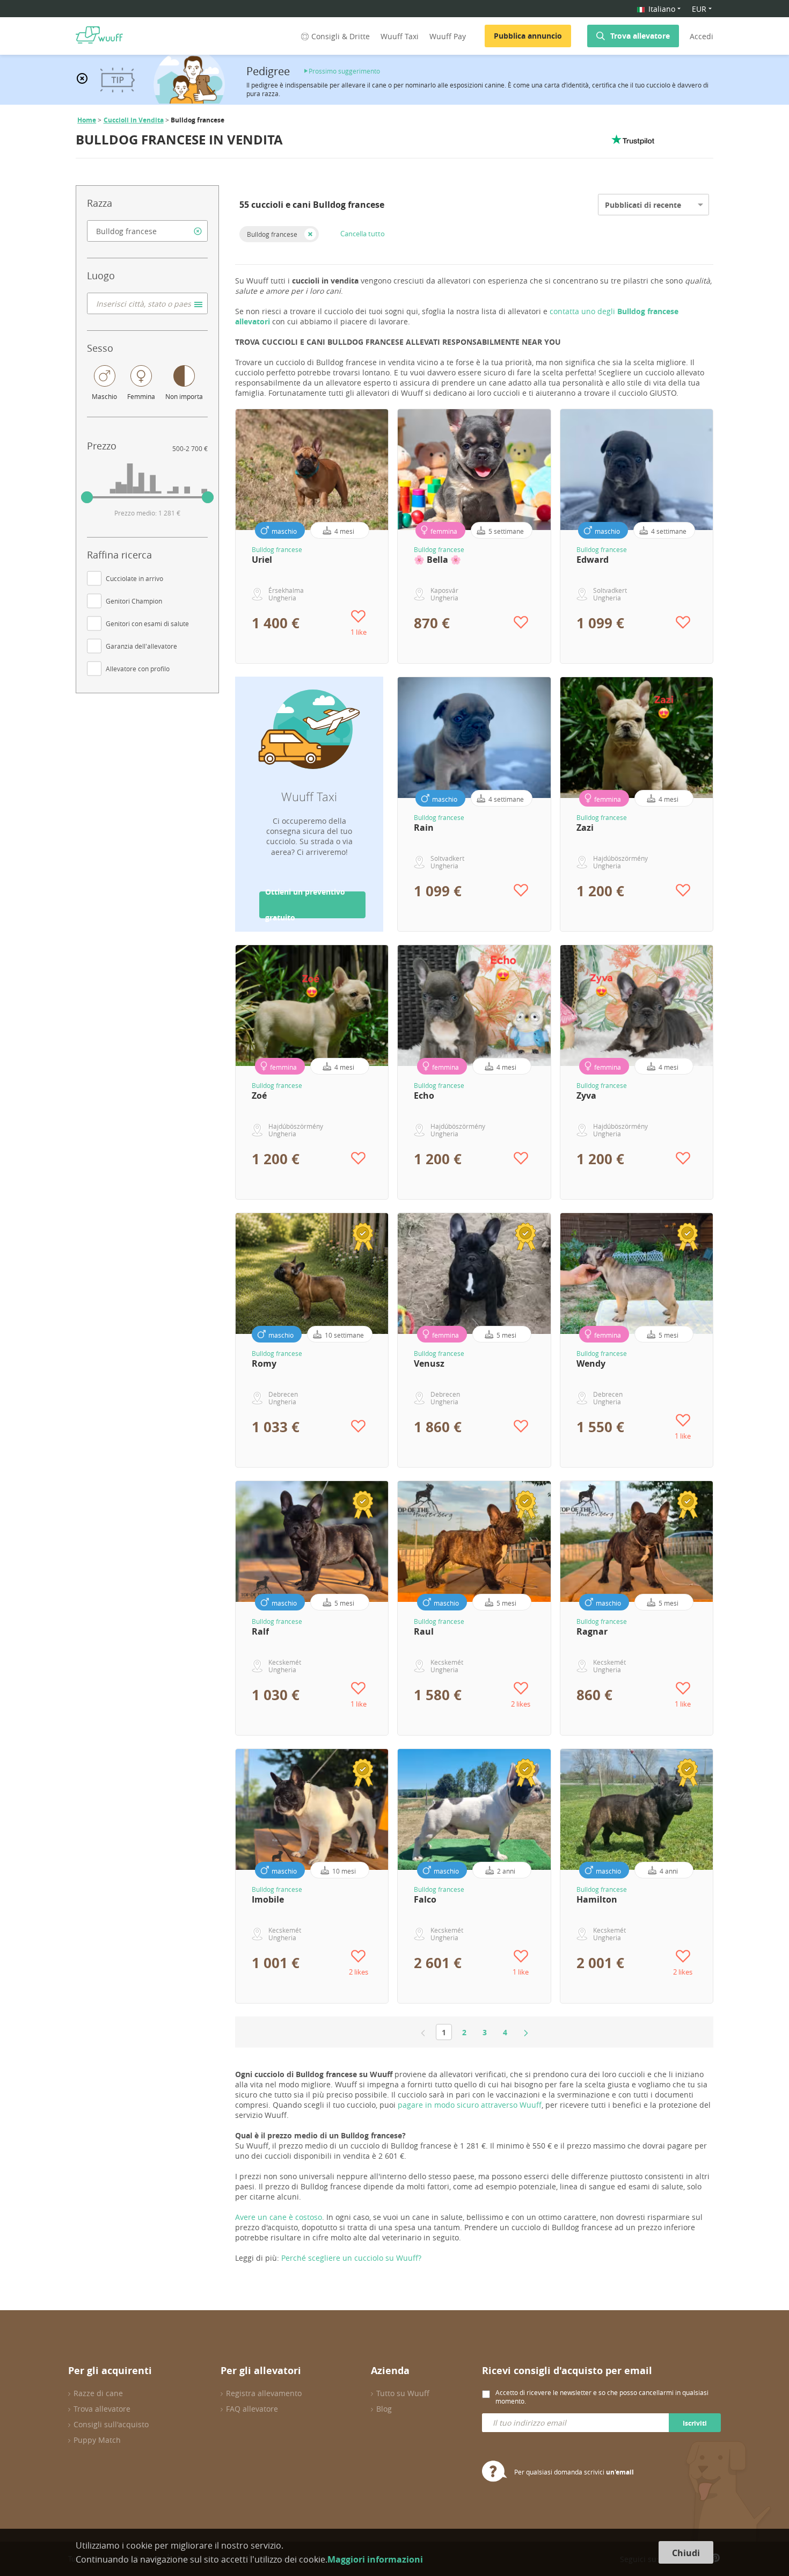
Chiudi (686, 2553)
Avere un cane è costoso (279, 2217)
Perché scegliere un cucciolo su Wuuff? (351, 2258)
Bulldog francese (272, 234)
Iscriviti (695, 2423)
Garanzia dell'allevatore (141, 646)
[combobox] (147, 231)
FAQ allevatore (252, 2409)
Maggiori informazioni (375, 2559)
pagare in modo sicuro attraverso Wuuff (470, 2105)
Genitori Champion (134, 601)
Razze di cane (98, 2393)
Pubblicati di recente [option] (643, 205)
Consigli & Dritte (341, 36)
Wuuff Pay (448, 36)
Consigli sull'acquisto (111, 2424)
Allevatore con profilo (138, 669)
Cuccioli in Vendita (134, 120)
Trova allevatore (640, 36)
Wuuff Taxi (400, 36)
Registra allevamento (264, 2393)
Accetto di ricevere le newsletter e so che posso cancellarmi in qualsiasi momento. (602, 2397)
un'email (620, 2472)
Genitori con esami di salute (147, 623)
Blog (384, 2409)
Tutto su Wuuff (403, 2393)
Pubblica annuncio (528, 36)
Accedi (702, 36)
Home (87, 120)
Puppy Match (97, 2440)
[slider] (87, 497)
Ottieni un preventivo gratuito (305, 905)
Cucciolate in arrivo (134, 578)
